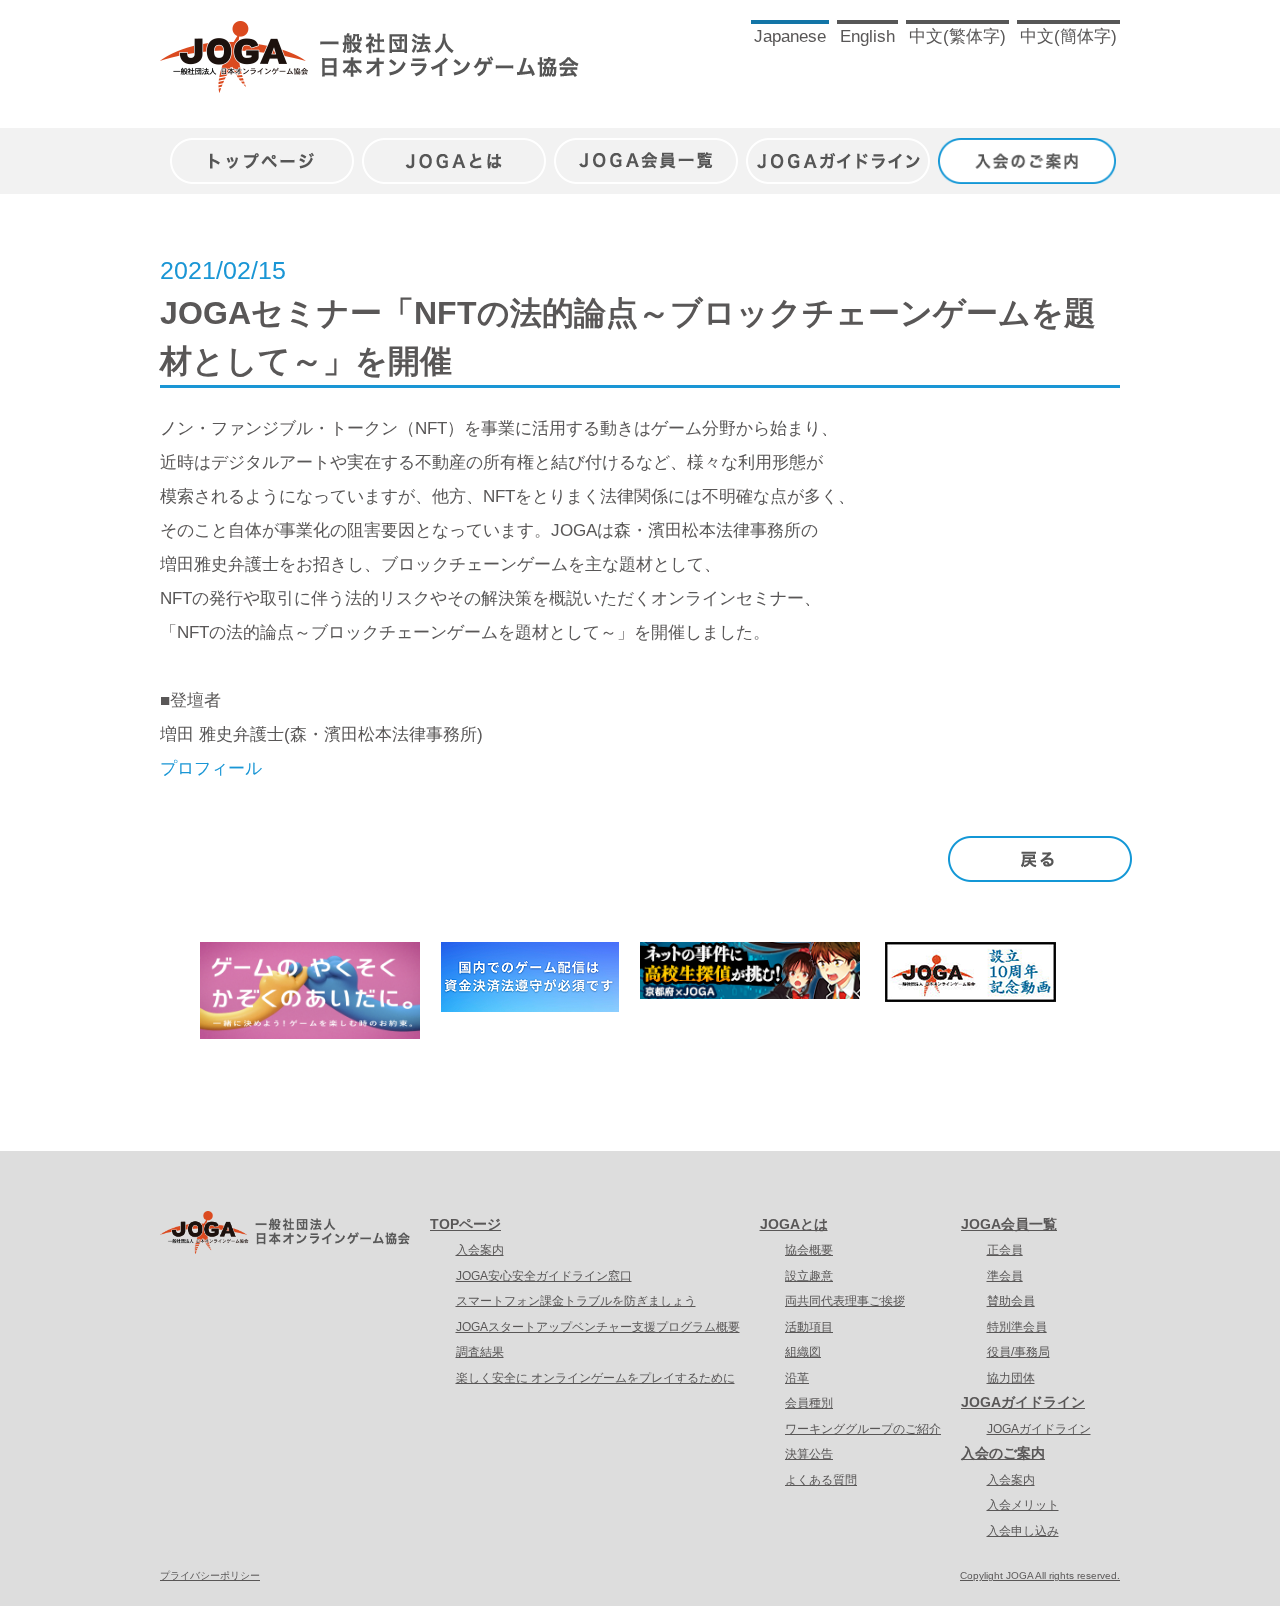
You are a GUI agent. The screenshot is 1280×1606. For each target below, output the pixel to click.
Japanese (790, 36)
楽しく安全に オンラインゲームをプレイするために (595, 1378)
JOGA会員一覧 (646, 150)
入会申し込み (1023, 1531)
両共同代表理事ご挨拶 (845, 1301)
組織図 (803, 1352)
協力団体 (1011, 1378)
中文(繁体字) (957, 36)
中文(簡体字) (1068, 36)
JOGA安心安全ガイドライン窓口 (544, 1276)
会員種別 (809, 1403)
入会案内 (480, 1250)
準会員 (1005, 1276)
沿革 (797, 1378)
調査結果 (480, 1352)
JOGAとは (454, 150)
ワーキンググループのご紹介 (863, 1429)
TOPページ (465, 1224)
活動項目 (809, 1327)
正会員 (1005, 1250)
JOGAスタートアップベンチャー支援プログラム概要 (598, 1327)
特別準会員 (1017, 1327)
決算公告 (809, 1454)
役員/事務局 (1018, 1352)
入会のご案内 (1030, 150)
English (867, 36)
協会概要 (809, 1250)
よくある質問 (821, 1480)
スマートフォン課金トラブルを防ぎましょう (576, 1301)
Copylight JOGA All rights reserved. (1040, 1575)
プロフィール (211, 768)
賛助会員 (1011, 1301)
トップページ (262, 150)
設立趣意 (809, 1276)
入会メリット (1023, 1505)
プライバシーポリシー (210, 1575)
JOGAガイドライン (838, 150)
